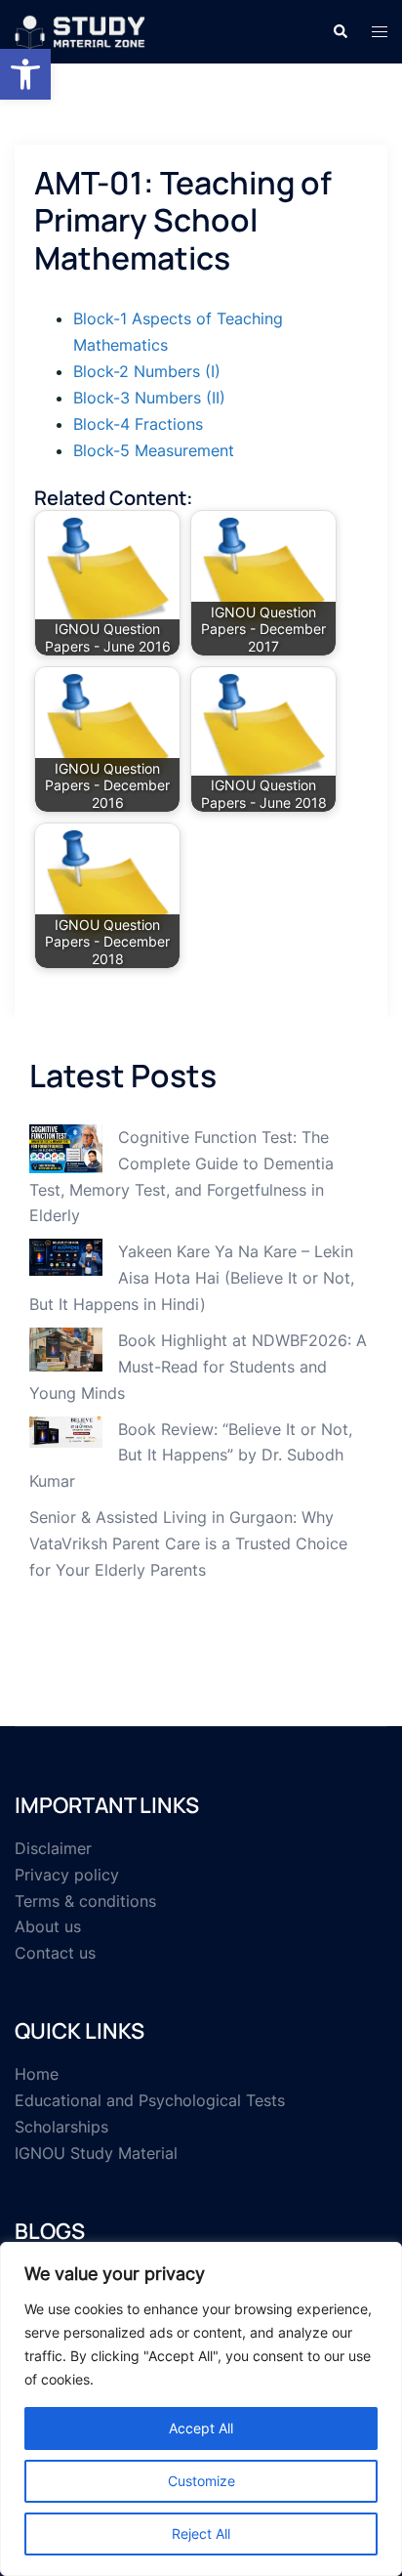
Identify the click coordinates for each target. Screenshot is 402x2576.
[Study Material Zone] (80, 30)
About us (48, 1926)
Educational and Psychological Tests (150, 2100)
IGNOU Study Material (96, 2153)
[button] (25, 74)
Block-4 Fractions (138, 424)
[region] (201, 2409)
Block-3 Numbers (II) (149, 398)
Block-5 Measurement (154, 450)
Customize (201, 2481)
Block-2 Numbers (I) (147, 371)
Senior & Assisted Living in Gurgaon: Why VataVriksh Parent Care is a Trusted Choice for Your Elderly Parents (188, 1543)
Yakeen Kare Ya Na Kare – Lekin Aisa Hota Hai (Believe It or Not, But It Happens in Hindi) (192, 1278)
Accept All (201, 2428)
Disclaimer (53, 1848)
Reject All (201, 2534)
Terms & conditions (85, 1901)
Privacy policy (67, 1875)
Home (37, 2074)
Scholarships (61, 2127)
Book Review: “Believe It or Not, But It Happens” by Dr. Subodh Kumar (191, 1456)
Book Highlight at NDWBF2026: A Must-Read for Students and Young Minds (198, 1367)
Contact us (55, 1953)
